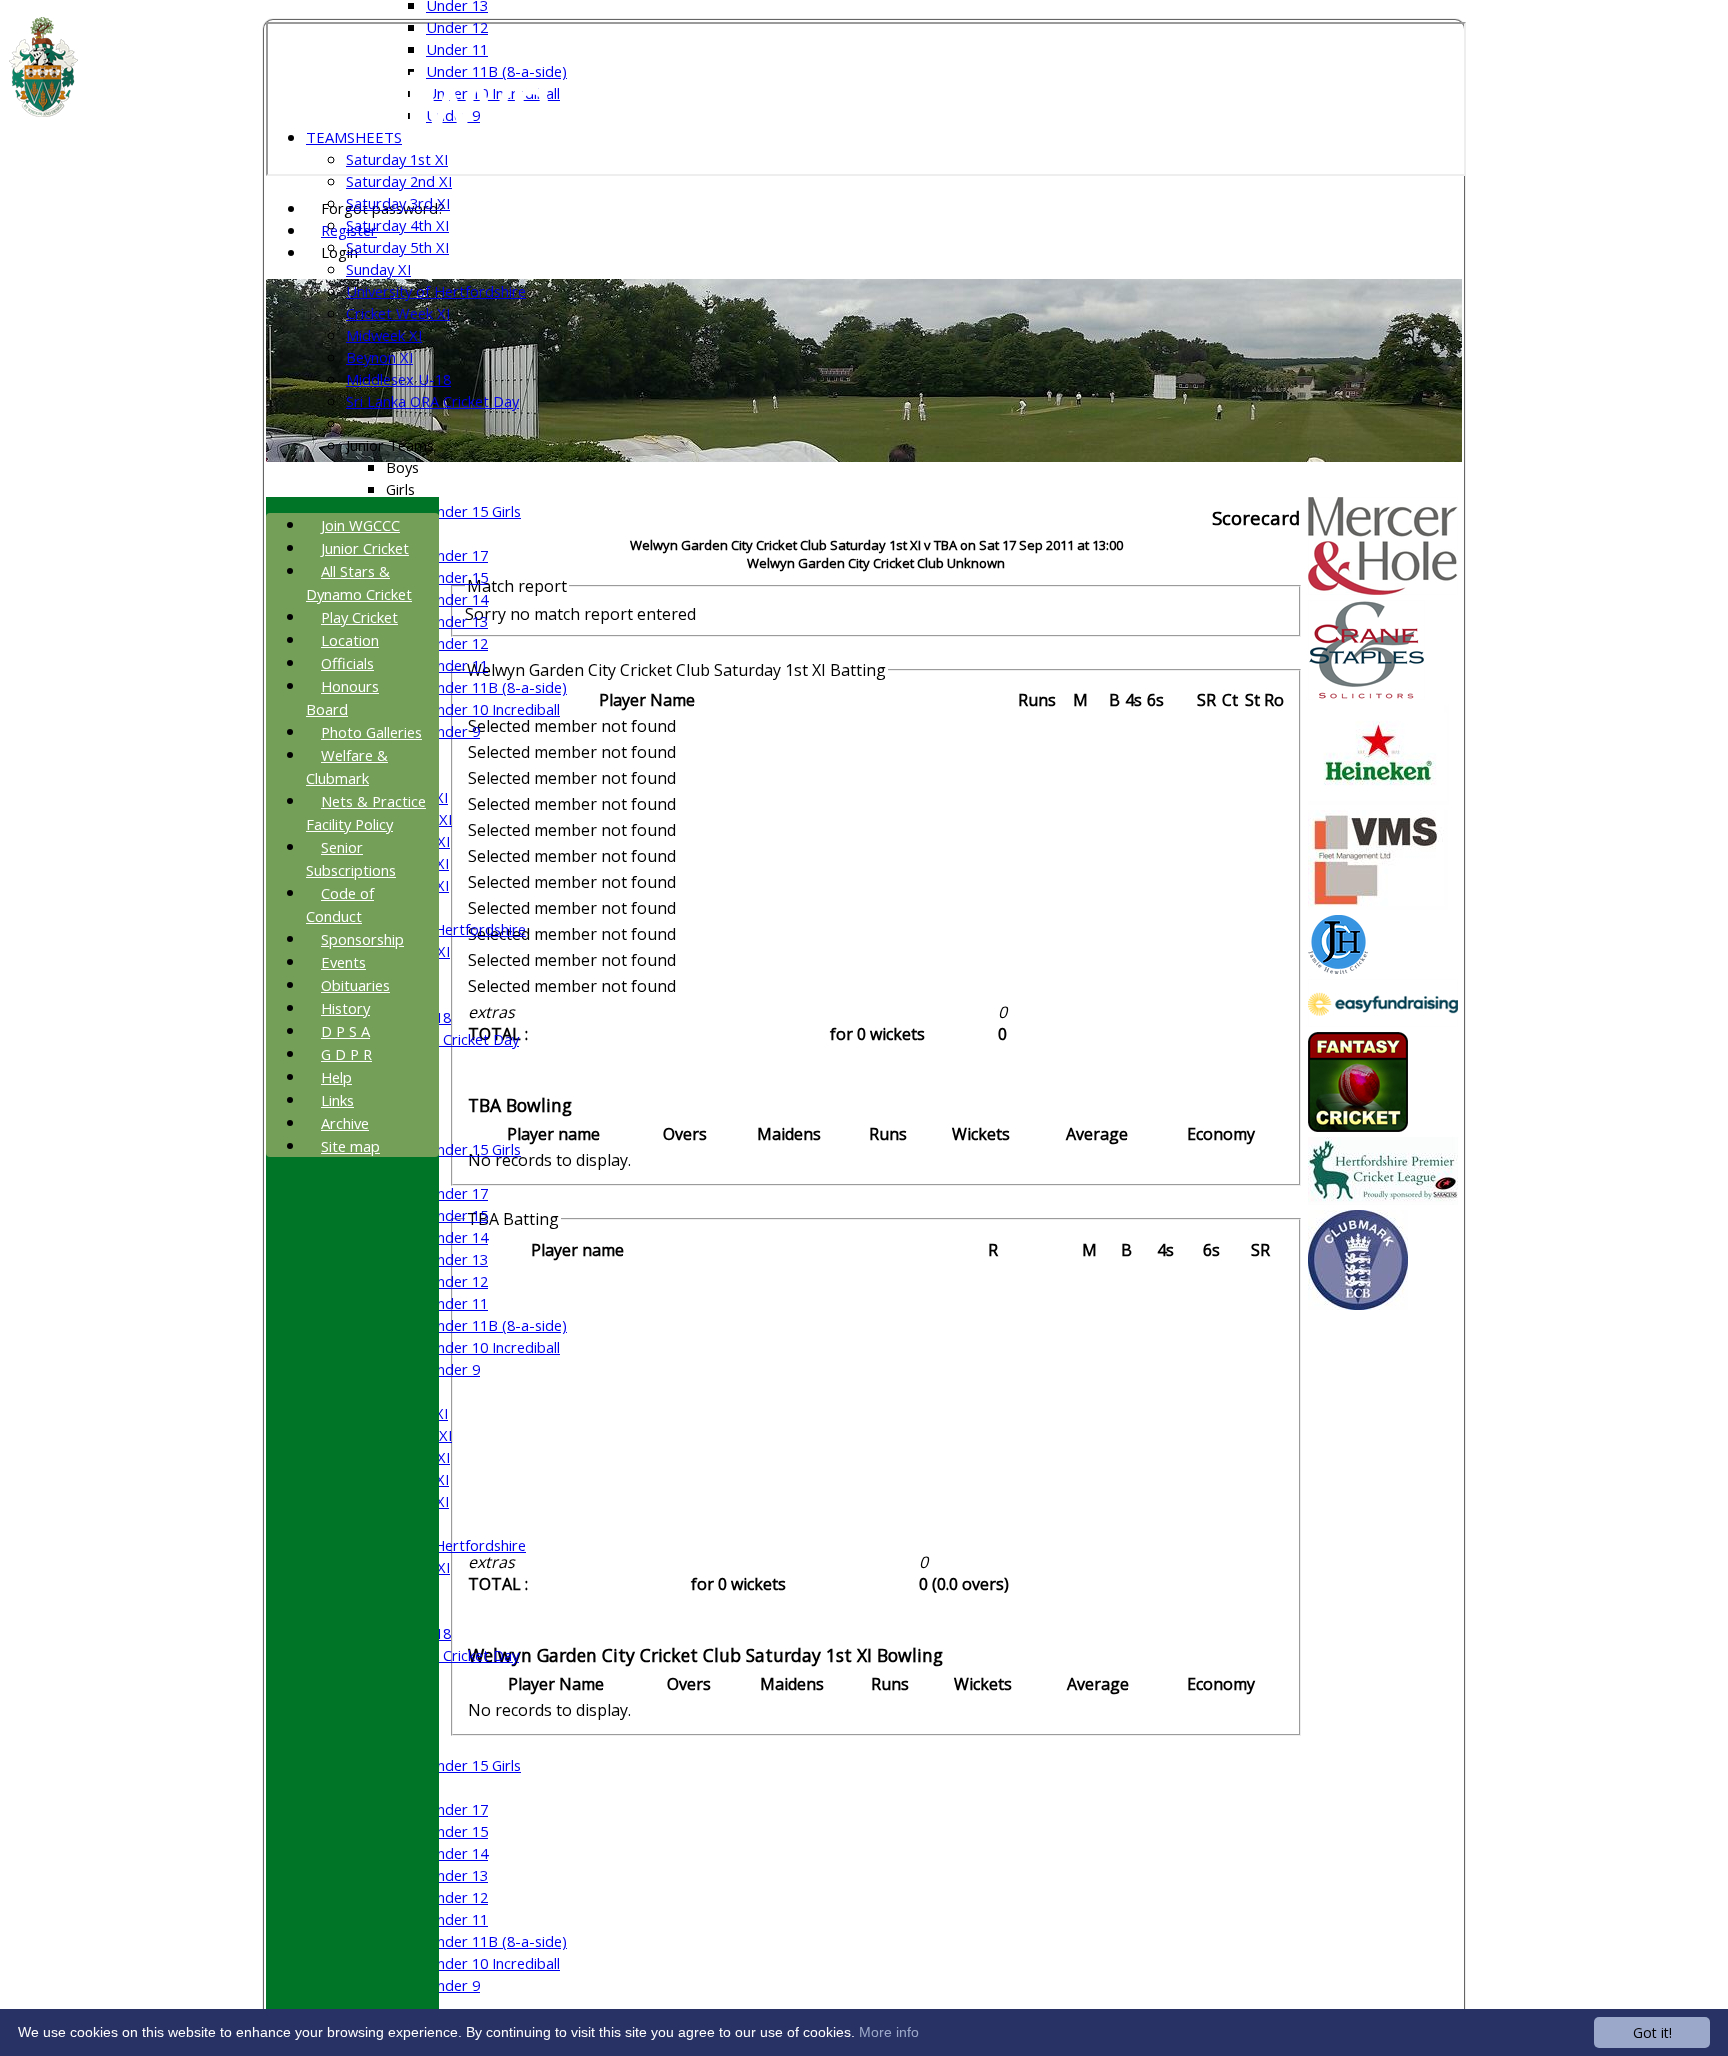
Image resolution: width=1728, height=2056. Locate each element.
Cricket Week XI (398, 313)
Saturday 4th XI (397, 225)
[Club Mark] (1358, 1304)
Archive (345, 1123)
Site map (350, 1146)
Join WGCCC (360, 525)
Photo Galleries (371, 732)
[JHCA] (1338, 968)
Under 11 (457, 49)
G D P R (346, 1054)
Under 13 (457, 621)
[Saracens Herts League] (1383, 1199)
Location (350, 640)
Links (337, 1100)
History (345, 1008)
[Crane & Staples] (1366, 694)
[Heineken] (1378, 799)
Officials (347, 663)
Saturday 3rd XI (398, 203)
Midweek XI (384, 335)
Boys (402, 467)
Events (343, 962)
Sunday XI (378, 269)
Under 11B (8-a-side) (496, 687)
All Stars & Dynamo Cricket (359, 582)
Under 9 (453, 731)
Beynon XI (379, 357)
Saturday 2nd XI (399, 181)
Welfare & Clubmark (347, 766)
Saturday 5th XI (397, 247)
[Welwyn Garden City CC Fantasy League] (1358, 1126)
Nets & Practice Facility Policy (366, 812)
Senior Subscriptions (351, 858)
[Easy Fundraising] (1383, 1021)
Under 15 (457, 577)
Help (336, 1077)
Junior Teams (390, 445)
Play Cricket (359, 617)
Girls (400, 489)
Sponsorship (362, 939)
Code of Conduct (340, 904)
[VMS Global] (1378, 904)
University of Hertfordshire (436, 291)
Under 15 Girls (473, 511)
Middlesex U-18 (398, 379)
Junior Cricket (365, 548)
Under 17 (457, 555)
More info (889, 2032)
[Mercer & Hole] (1383, 589)
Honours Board (342, 697)
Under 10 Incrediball (493, 709)
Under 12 (457, 27)
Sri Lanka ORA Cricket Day (432, 401)
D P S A (345, 1031)
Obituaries (355, 985)
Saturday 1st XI (397, 159)
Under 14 (457, 599)
